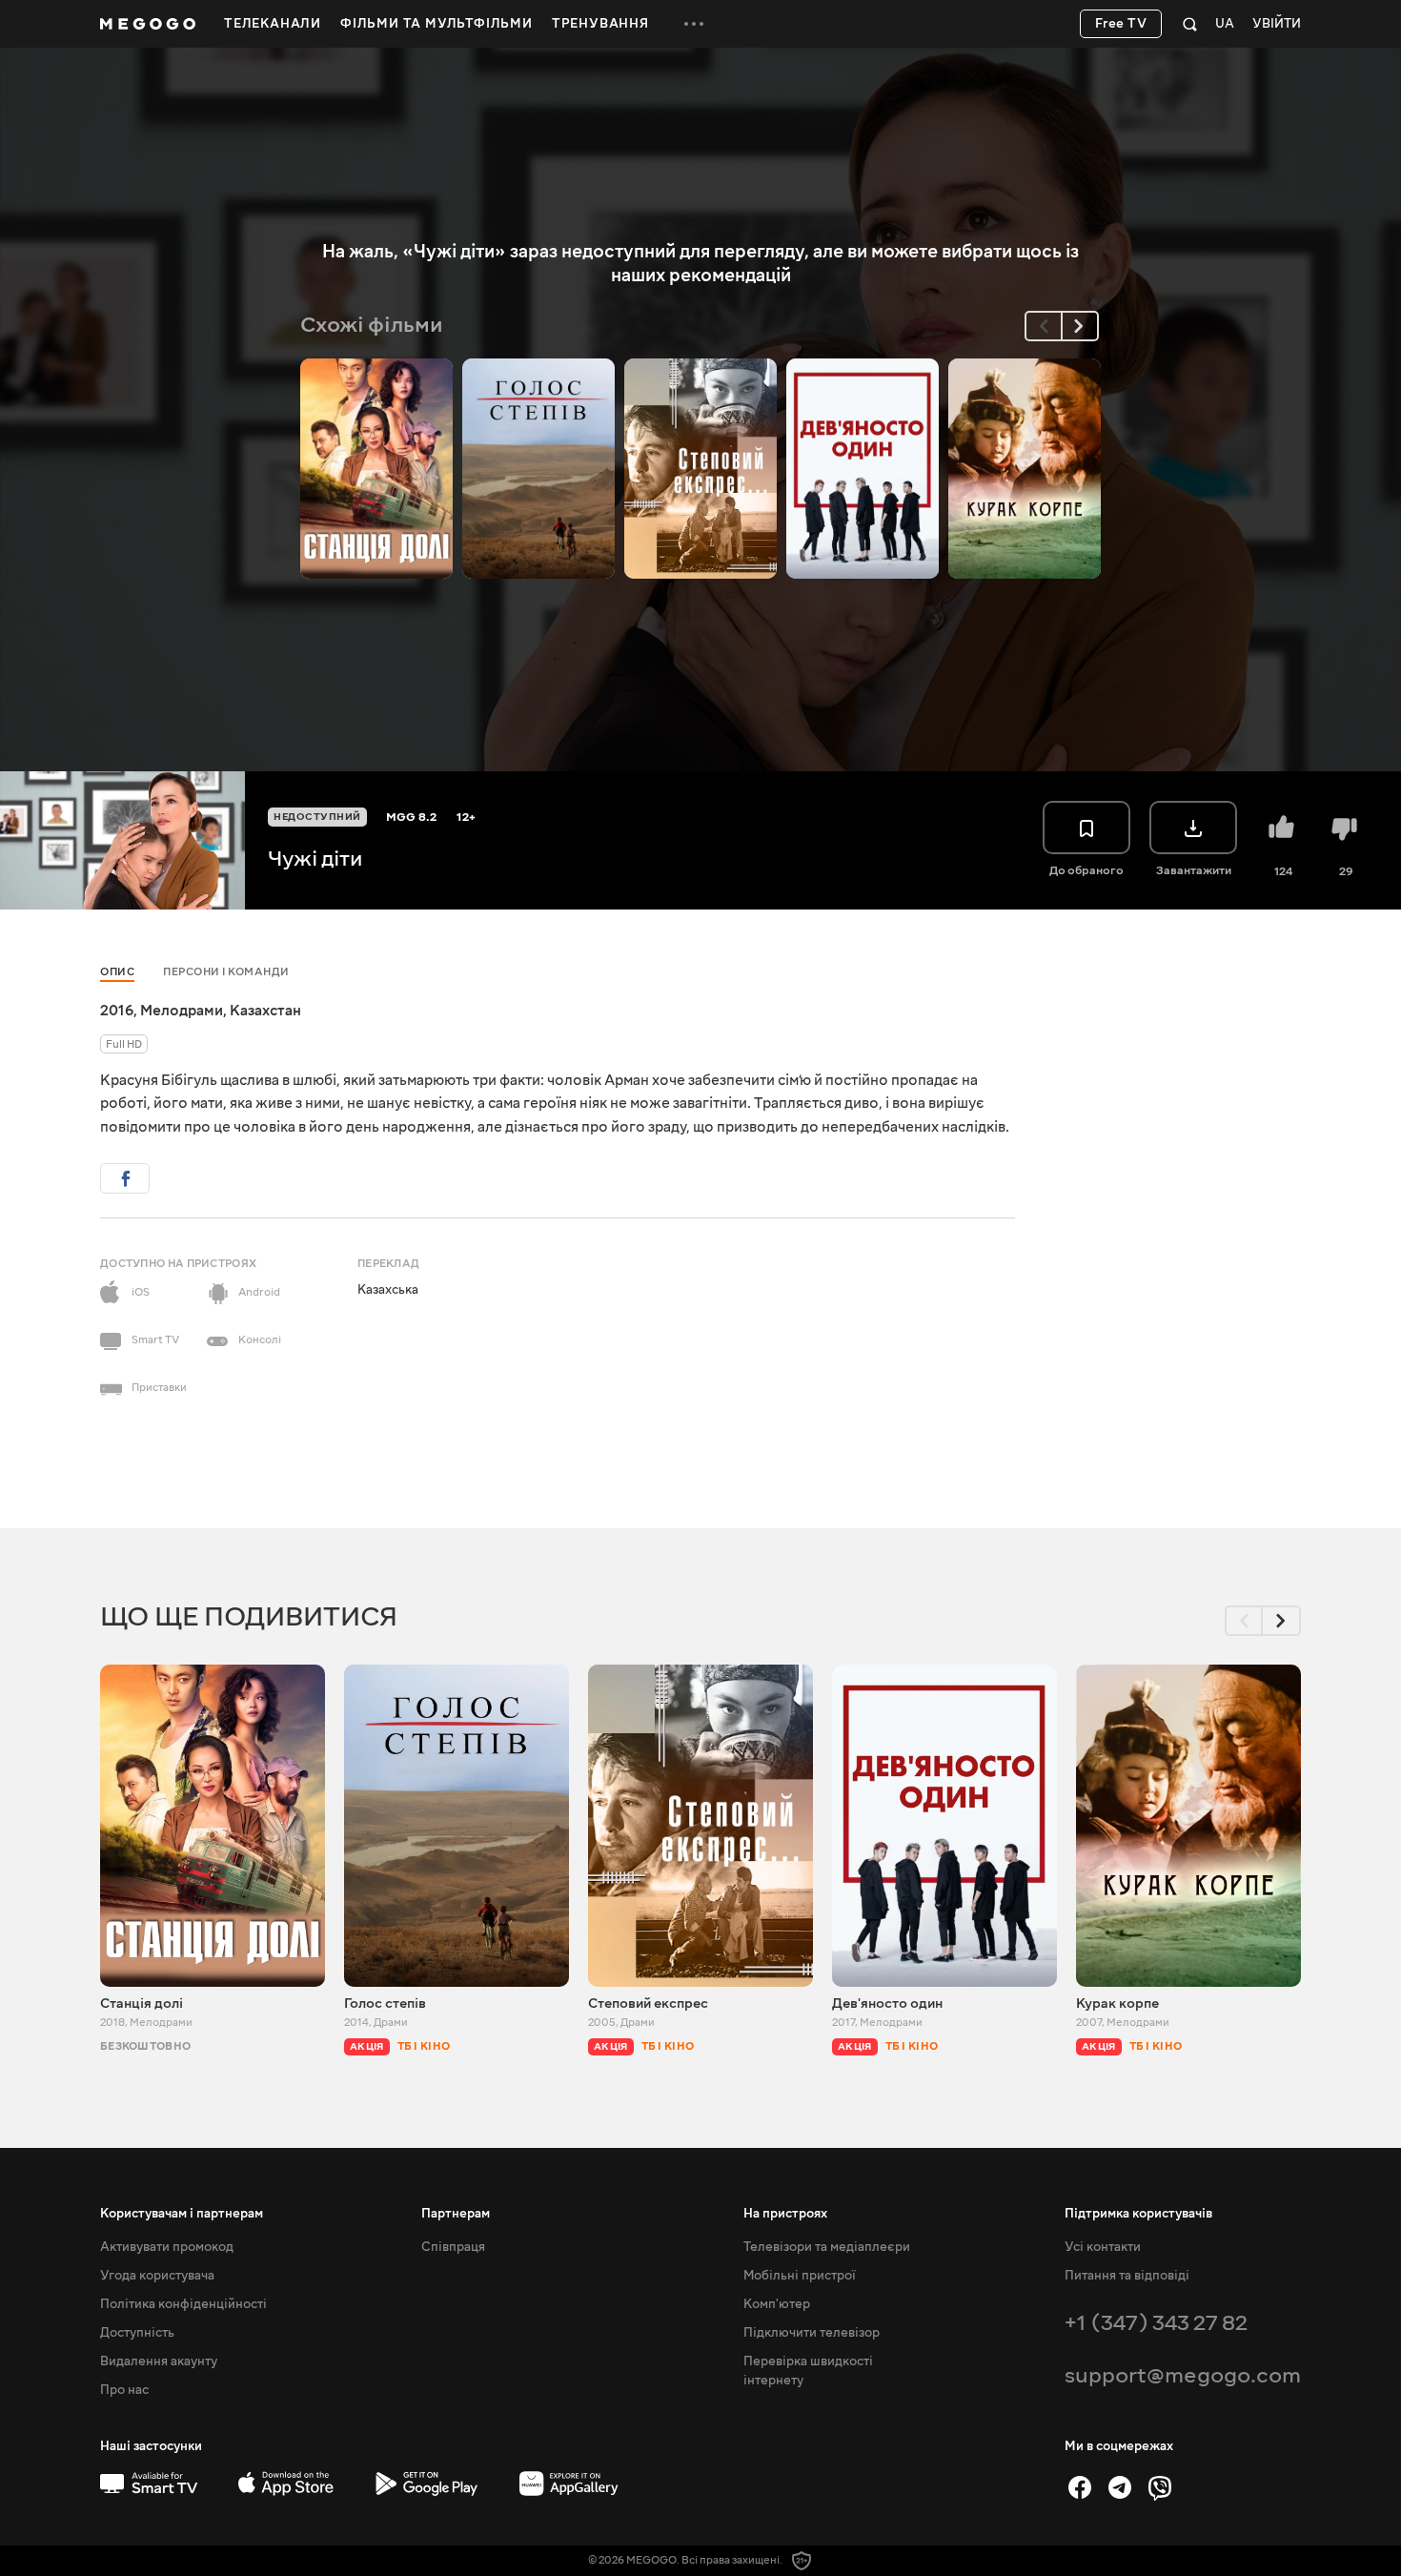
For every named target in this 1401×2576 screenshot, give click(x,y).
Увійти (1277, 24)
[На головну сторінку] (148, 24)
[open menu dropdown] (694, 24)
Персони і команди (226, 972)
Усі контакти (1103, 2247)
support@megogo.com (1183, 2375)
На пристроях (785, 2214)
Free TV (1121, 24)
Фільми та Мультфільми (437, 24)
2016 (117, 1011)
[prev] (1044, 326)
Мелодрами (182, 1011)
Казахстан (265, 1011)
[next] (1080, 326)
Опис (117, 972)
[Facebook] (1080, 2487)
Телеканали (273, 24)
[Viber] (1160, 2487)
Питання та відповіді (1127, 2276)
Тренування (600, 24)
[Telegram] (1120, 2487)
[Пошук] (1190, 24)
